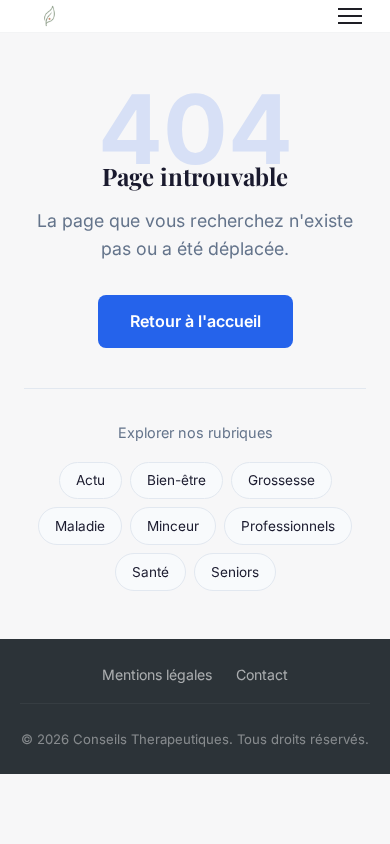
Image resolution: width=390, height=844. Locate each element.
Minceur (173, 526)
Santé (150, 572)
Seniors (235, 572)
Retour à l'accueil (195, 321)
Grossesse (281, 480)
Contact (262, 674)
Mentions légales (157, 674)
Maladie (80, 526)
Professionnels (288, 526)
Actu (90, 480)
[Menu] (350, 16)
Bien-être (176, 480)
